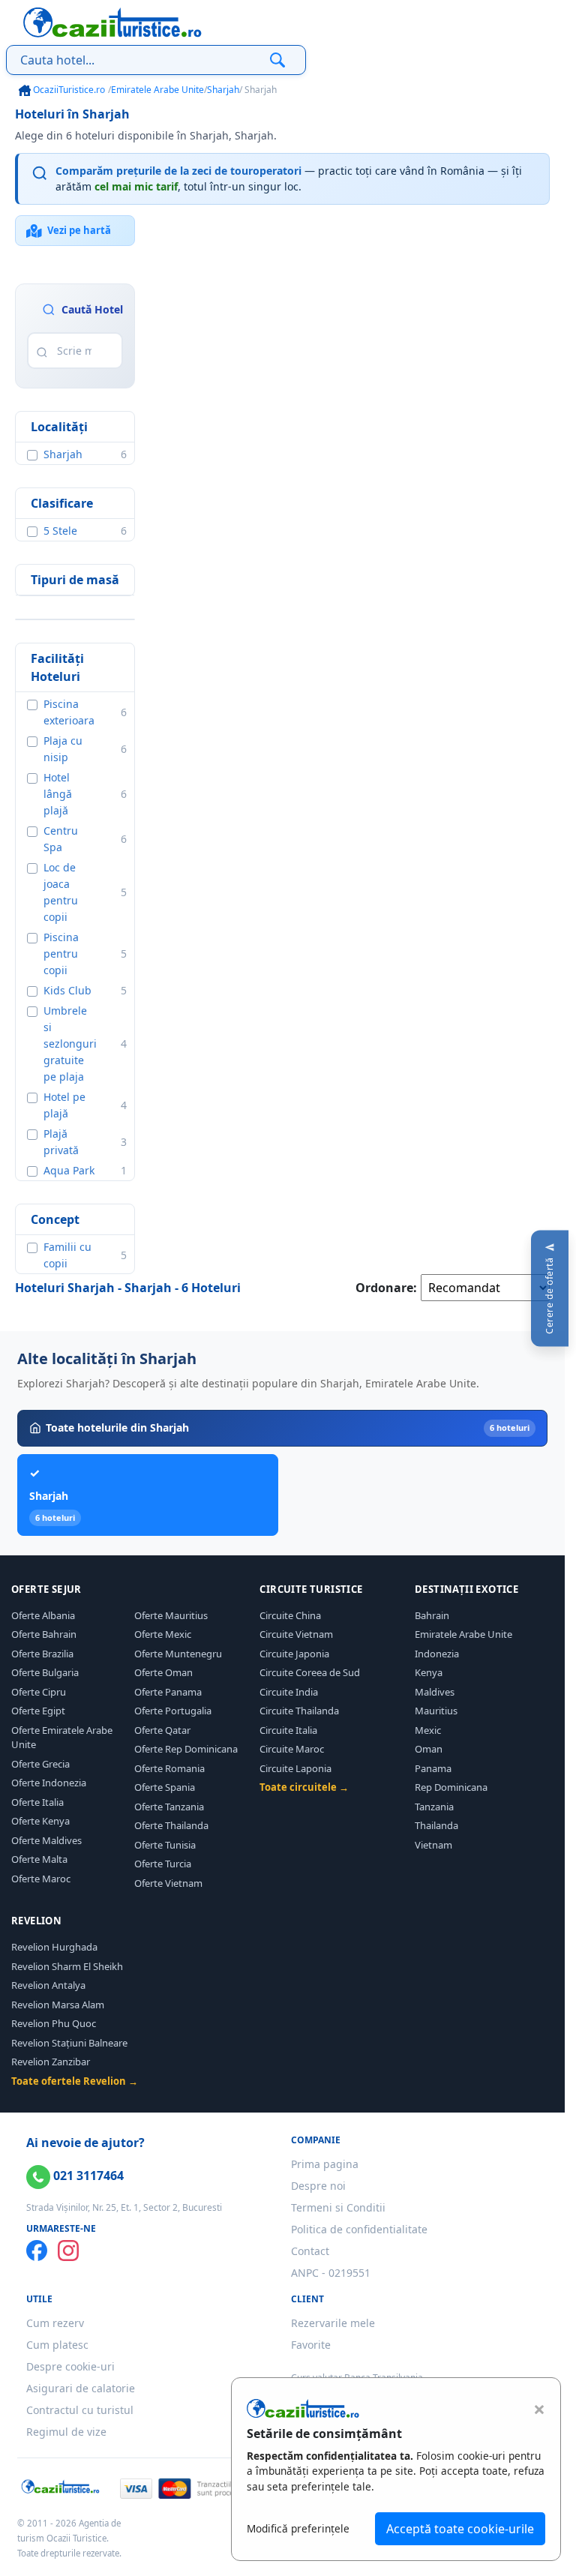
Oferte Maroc (41, 1879)
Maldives (435, 1692)
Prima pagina (325, 2164)
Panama (433, 1768)
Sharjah (223, 90)
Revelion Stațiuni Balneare (69, 2043)
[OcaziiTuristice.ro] (112, 22)
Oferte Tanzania (169, 1807)
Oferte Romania (169, 1768)
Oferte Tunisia (165, 1845)
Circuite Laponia (295, 1768)
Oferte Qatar (162, 1730)
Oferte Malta (39, 1859)
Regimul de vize (66, 2432)
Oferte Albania (43, 1615)
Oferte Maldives (46, 1840)
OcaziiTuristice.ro (68, 90)
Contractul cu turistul (80, 2410)
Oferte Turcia (163, 1864)
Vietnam (433, 1845)
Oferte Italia (37, 1802)
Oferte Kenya (40, 1821)
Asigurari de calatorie (81, 2388)
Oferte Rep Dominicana (186, 1749)
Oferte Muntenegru (178, 1654)
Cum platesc (57, 2345)
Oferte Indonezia (49, 1783)
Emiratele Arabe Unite (157, 90)
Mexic (428, 1730)
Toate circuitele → (304, 1787)
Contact (310, 2251)
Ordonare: (386, 1288)
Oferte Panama (168, 1692)
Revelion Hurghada (54, 1947)
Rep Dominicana (451, 1787)
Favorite (311, 2345)
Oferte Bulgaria (45, 1672)
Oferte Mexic (163, 1634)
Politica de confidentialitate (359, 2229)
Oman (429, 1749)
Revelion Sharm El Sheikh (67, 1966)
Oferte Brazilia (42, 1654)
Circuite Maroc (292, 1749)
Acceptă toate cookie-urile (460, 2529)
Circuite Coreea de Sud (310, 1672)
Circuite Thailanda (299, 1711)
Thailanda (436, 1825)
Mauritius (436, 1711)
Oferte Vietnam (168, 1883)
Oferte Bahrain (44, 1634)
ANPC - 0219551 (331, 2273)
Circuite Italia (288, 1730)
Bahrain (432, 1615)
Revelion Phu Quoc (54, 2023)
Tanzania (434, 1807)
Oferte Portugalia (173, 1711)
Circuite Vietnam (296, 1634)
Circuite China (290, 1615)
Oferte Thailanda (171, 1825)
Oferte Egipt (38, 1711)
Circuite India (289, 1692)
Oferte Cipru (39, 1692)
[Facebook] (37, 2251)
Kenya (429, 1672)
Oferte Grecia (40, 1764)
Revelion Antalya (48, 1985)
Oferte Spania (165, 1787)
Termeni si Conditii (338, 2207)
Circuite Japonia (294, 1654)
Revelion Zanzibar (51, 2062)
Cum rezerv (55, 2323)
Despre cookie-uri (70, 2366)
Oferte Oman (163, 1672)
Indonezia (437, 1654)
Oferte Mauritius (171, 1615)
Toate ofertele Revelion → (75, 2081)
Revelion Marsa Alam (58, 2005)
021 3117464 (87, 2176)
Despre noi (318, 2186)
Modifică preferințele (298, 2528)
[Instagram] (68, 2251)
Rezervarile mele (333, 2323)
